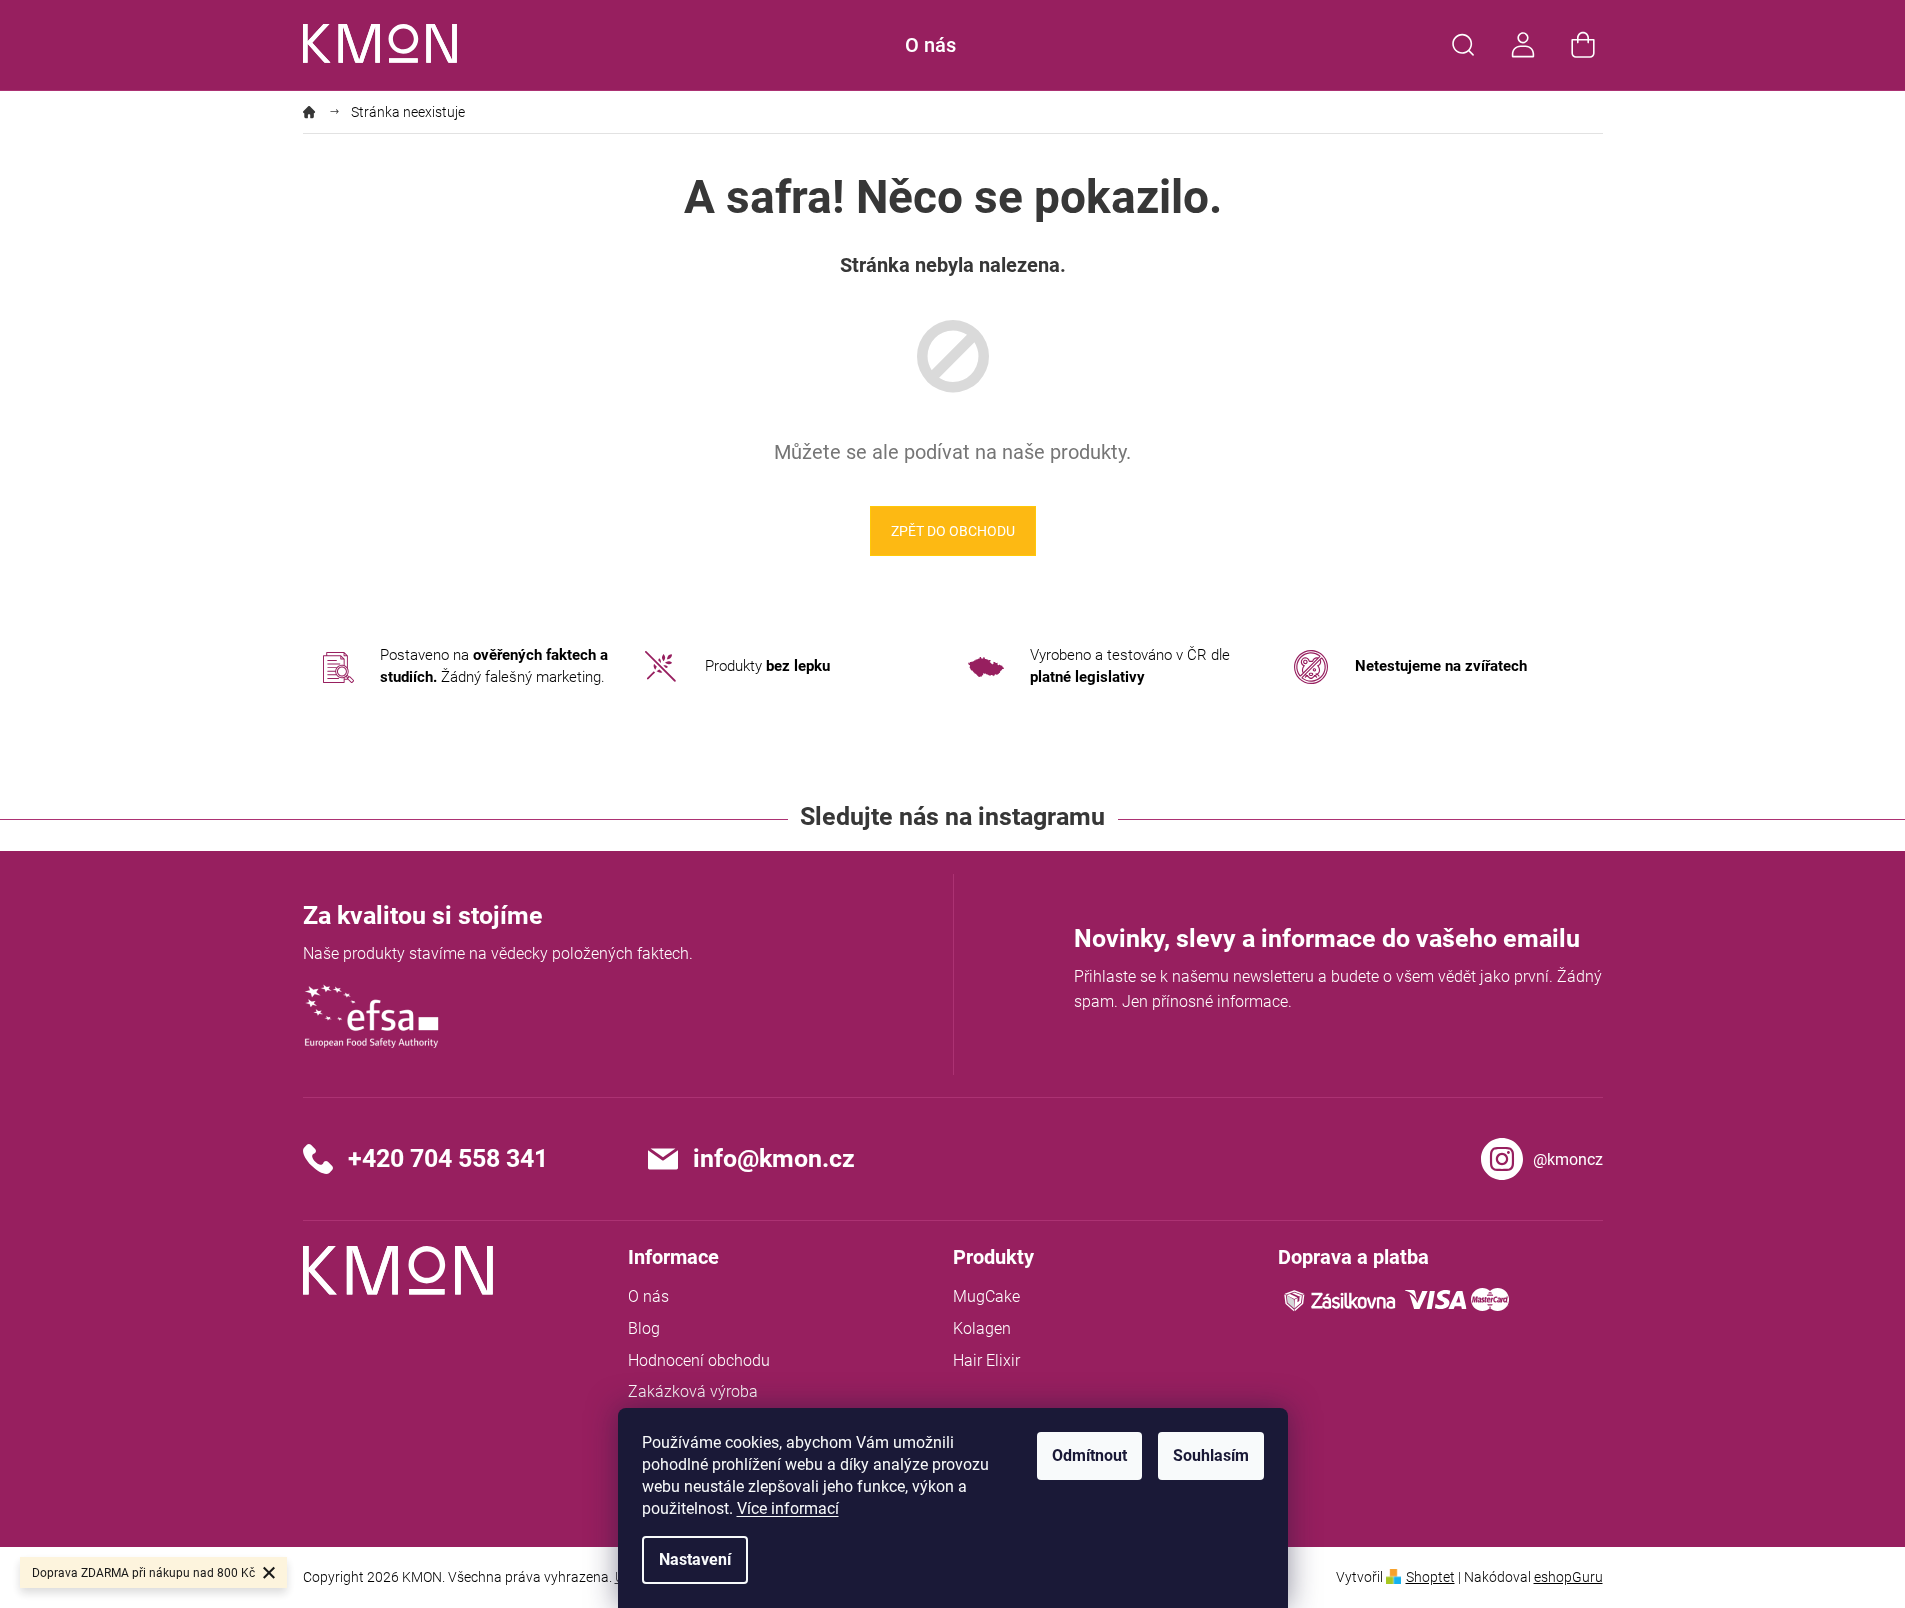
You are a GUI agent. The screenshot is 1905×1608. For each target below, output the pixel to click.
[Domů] (317, 112)
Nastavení (695, 1559)
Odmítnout (1089, 1455)
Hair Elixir (986, 1360)
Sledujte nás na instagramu (952, 816)
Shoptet (1430, 1577)
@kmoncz (1568, 1159)
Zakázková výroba (693, 1391)
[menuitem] (930, 45)
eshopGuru (1568, 1577)
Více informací (788, 1508)
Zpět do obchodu (953, 531)
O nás (648, 1296)
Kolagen (982, 1328)
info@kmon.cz (774, 1158)
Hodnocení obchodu (699, 1360)
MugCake (986, 1296)
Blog (644, 1328)
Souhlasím (1211, 1455)
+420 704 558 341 (448, 1158)
